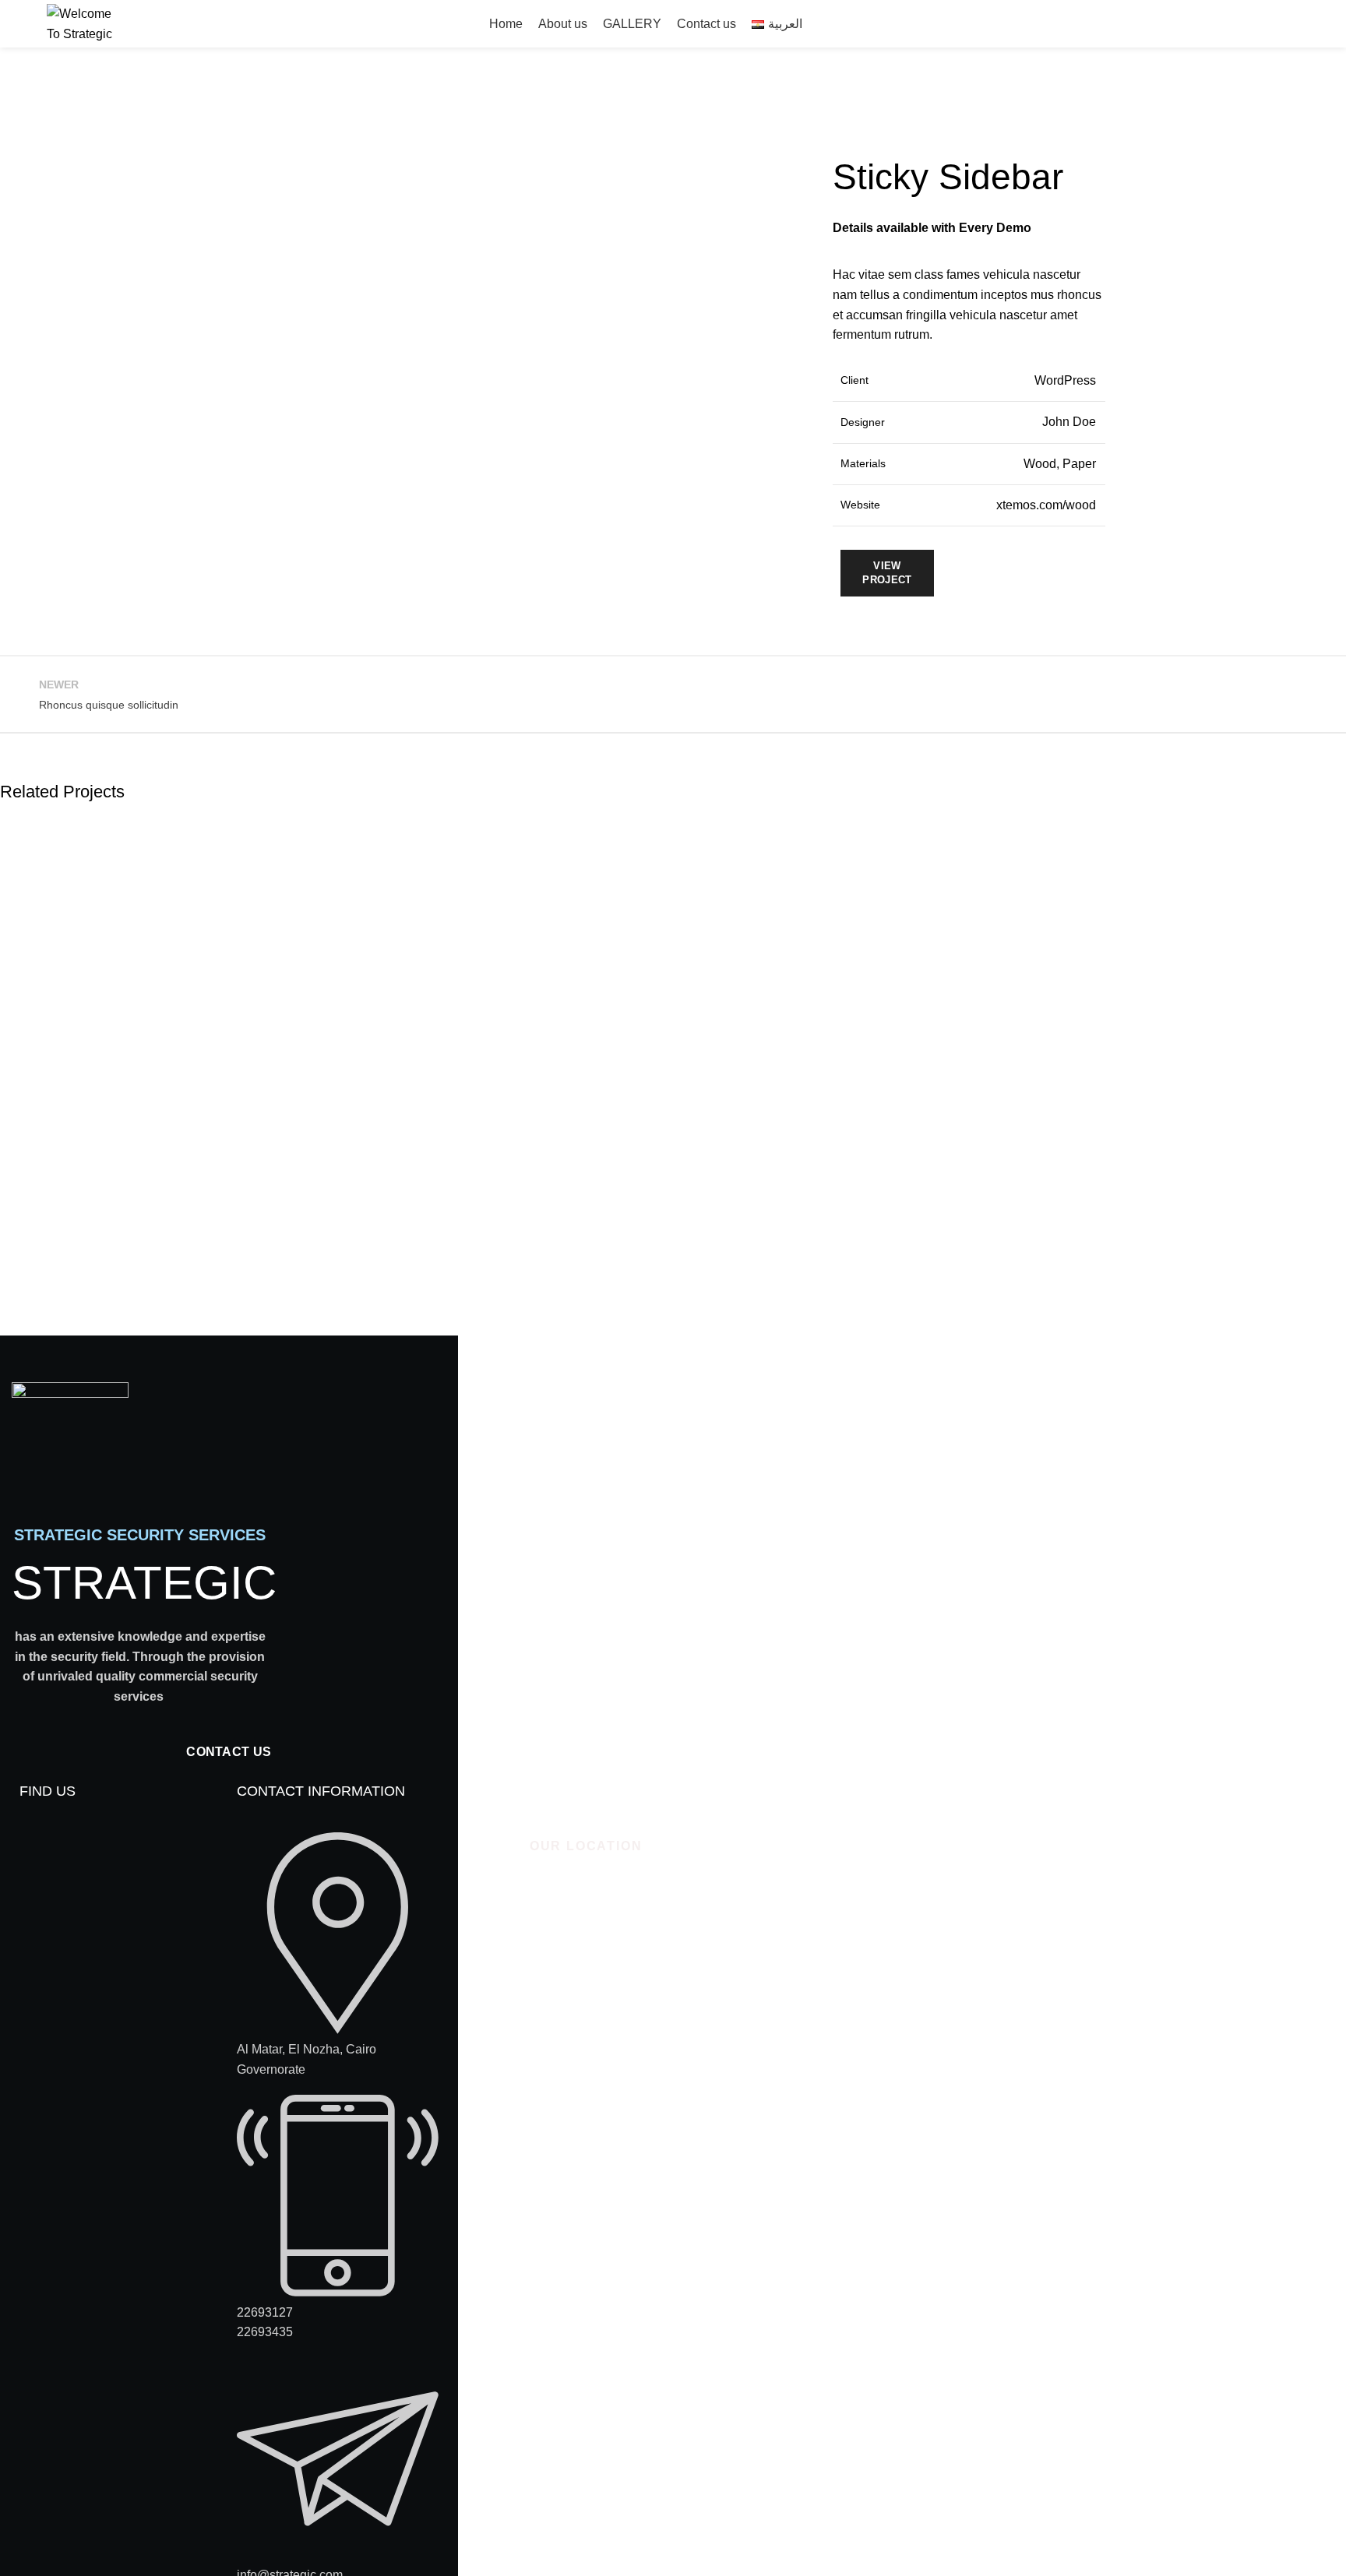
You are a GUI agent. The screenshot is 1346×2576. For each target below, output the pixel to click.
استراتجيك (1226, 24)
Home (13, 131)
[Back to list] (673, 695)
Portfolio (69, 131)
